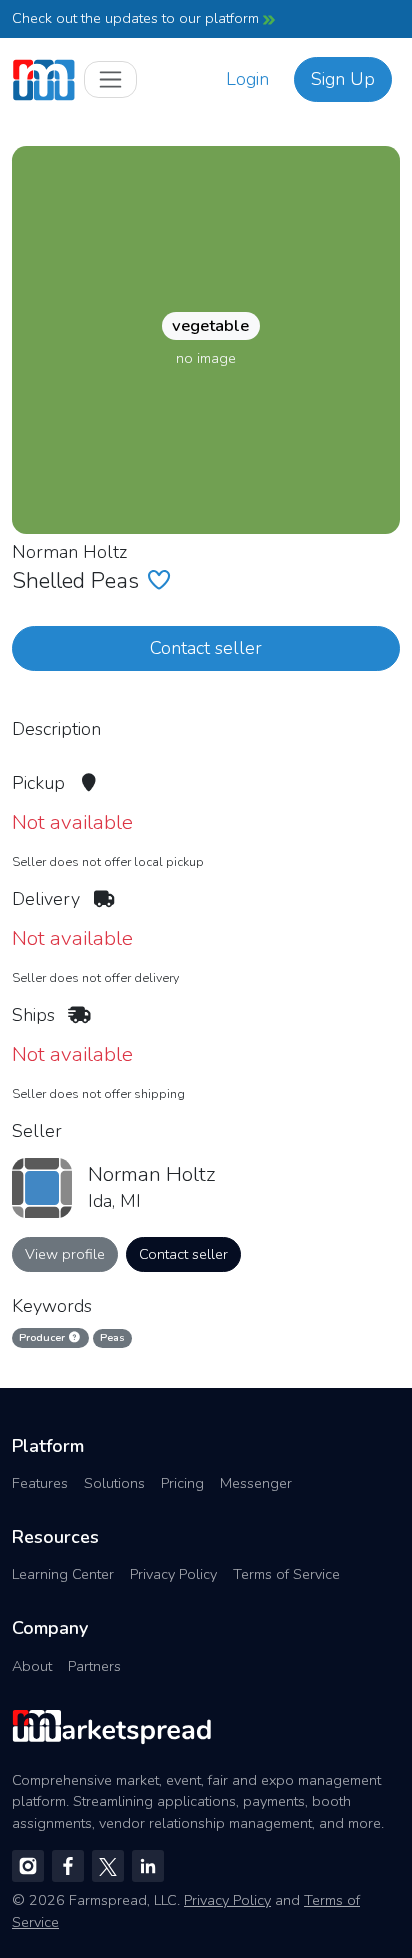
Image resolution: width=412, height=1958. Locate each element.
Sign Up (343, 79)
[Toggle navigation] (110, 79)
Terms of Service (286, 1574)
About (32, 1666)
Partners (94, 1666)
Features (40, 1483)
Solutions (114, 1483)
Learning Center (63, 1574)
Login (247, 79)
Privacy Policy (173, 1574)
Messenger (256, 1483)
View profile (65, 1254)
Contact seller (206, 648)
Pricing (182, 1483)
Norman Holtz (69, 552)
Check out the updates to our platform (137, 18)
